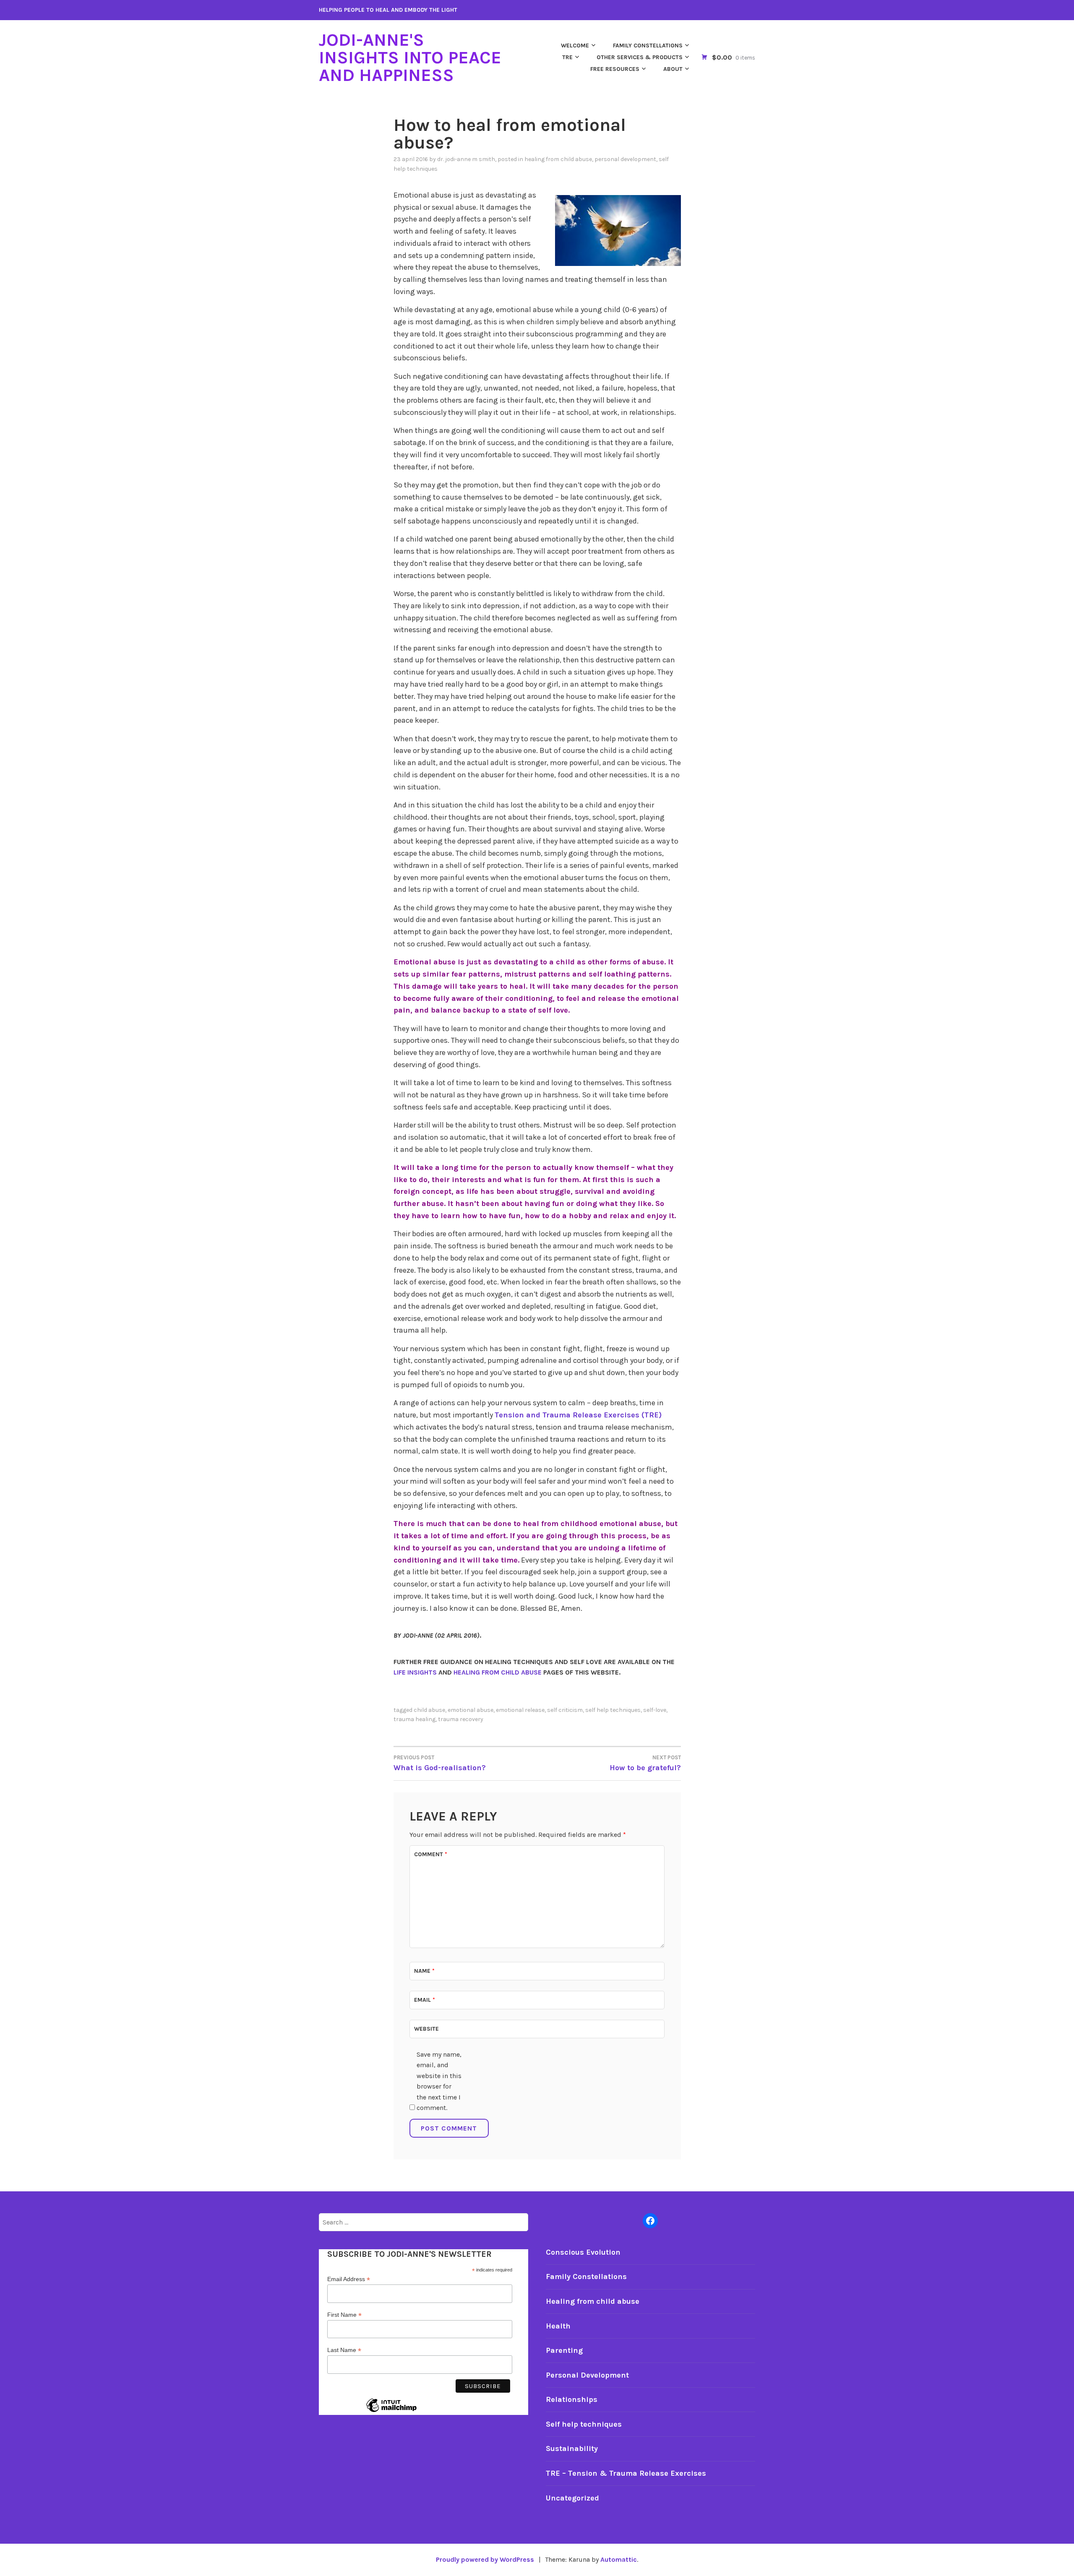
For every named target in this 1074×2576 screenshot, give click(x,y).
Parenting (564, 2350)
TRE (567, 57)
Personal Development (625, 159)
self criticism (565, 1710)
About (673, 69)
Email (425, 2000)
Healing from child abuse (558, 159)
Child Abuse (429, 1710)
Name (424, 1971)
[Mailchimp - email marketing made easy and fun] (391, 2412)
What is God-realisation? (440, 1763)
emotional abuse (471, 1710)
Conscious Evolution (583, 2252)
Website (426, 2029)
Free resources (615, 69)
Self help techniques (584, 2424)
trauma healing (414, 1719)
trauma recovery (461, 1719)
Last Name (344, 2350)
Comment (431, 1854)
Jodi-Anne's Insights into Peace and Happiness (410, 57)
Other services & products (640, 57)
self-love (655, 1710)
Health (558, 2326)
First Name (344, 2315)
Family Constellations (648, 46)
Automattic (619, 2559)
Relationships (572, 2399)
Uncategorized (572, 2498)
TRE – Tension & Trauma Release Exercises (626, 2473)
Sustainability (572, 2448)
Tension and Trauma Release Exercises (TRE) (578, 1415)
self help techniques (613, 1710)
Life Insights (415, 1672)
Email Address (349, 2279)
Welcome (575, 46)
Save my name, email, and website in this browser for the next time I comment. (439, 2081)
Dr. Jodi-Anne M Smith (466, 159)
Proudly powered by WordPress (485, 2559)
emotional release (520, 1710)
